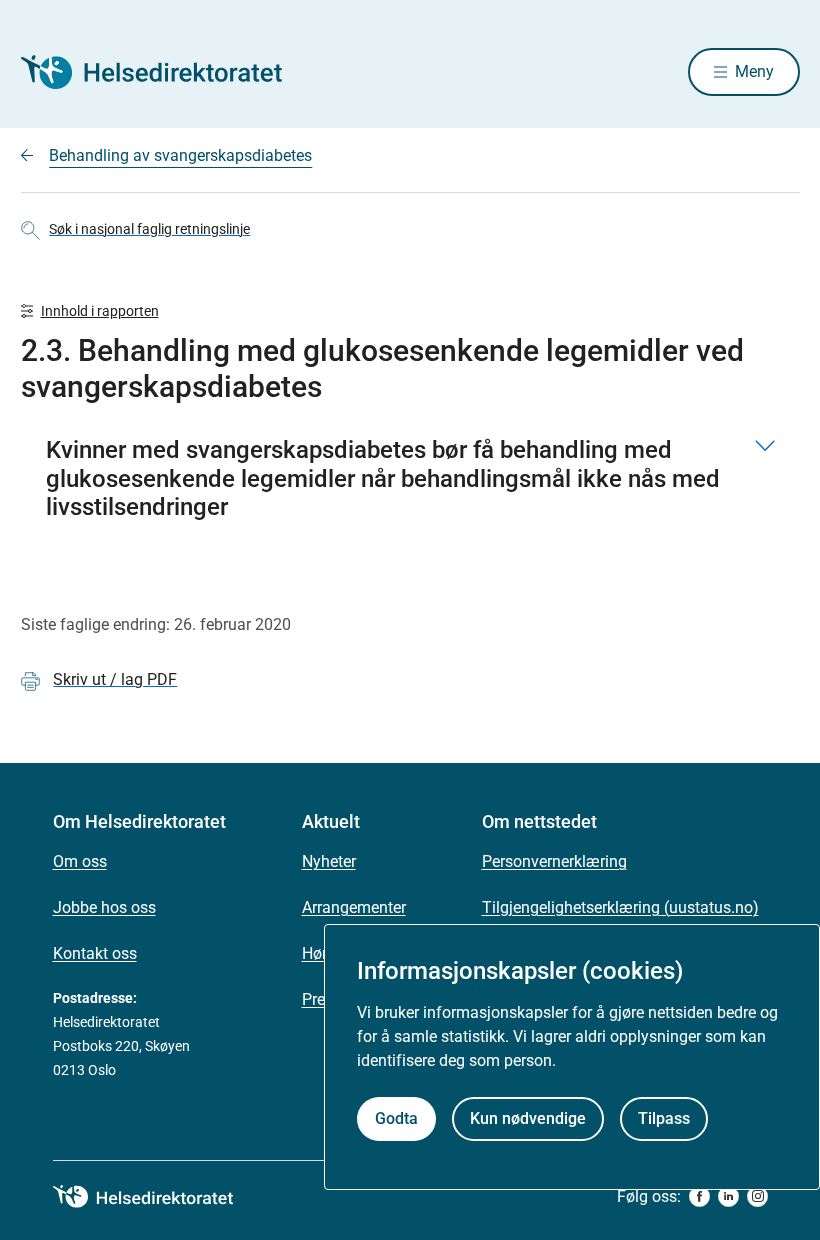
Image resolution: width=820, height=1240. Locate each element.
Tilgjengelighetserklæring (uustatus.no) (620, 907)
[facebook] (699, 1196)
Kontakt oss (95, 953)
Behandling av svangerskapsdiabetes (180, 155)
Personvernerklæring (554, 861)
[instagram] (757, 1196)
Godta (396, 1118)
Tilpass (664, 1118)
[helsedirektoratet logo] (157, 1197)
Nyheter (329, 861)
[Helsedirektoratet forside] (165, 72)
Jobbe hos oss (104, 907)
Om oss (80, 861)
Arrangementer (354, 907)
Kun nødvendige (528, 1118)
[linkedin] (728, 1196)
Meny (754, 71)
